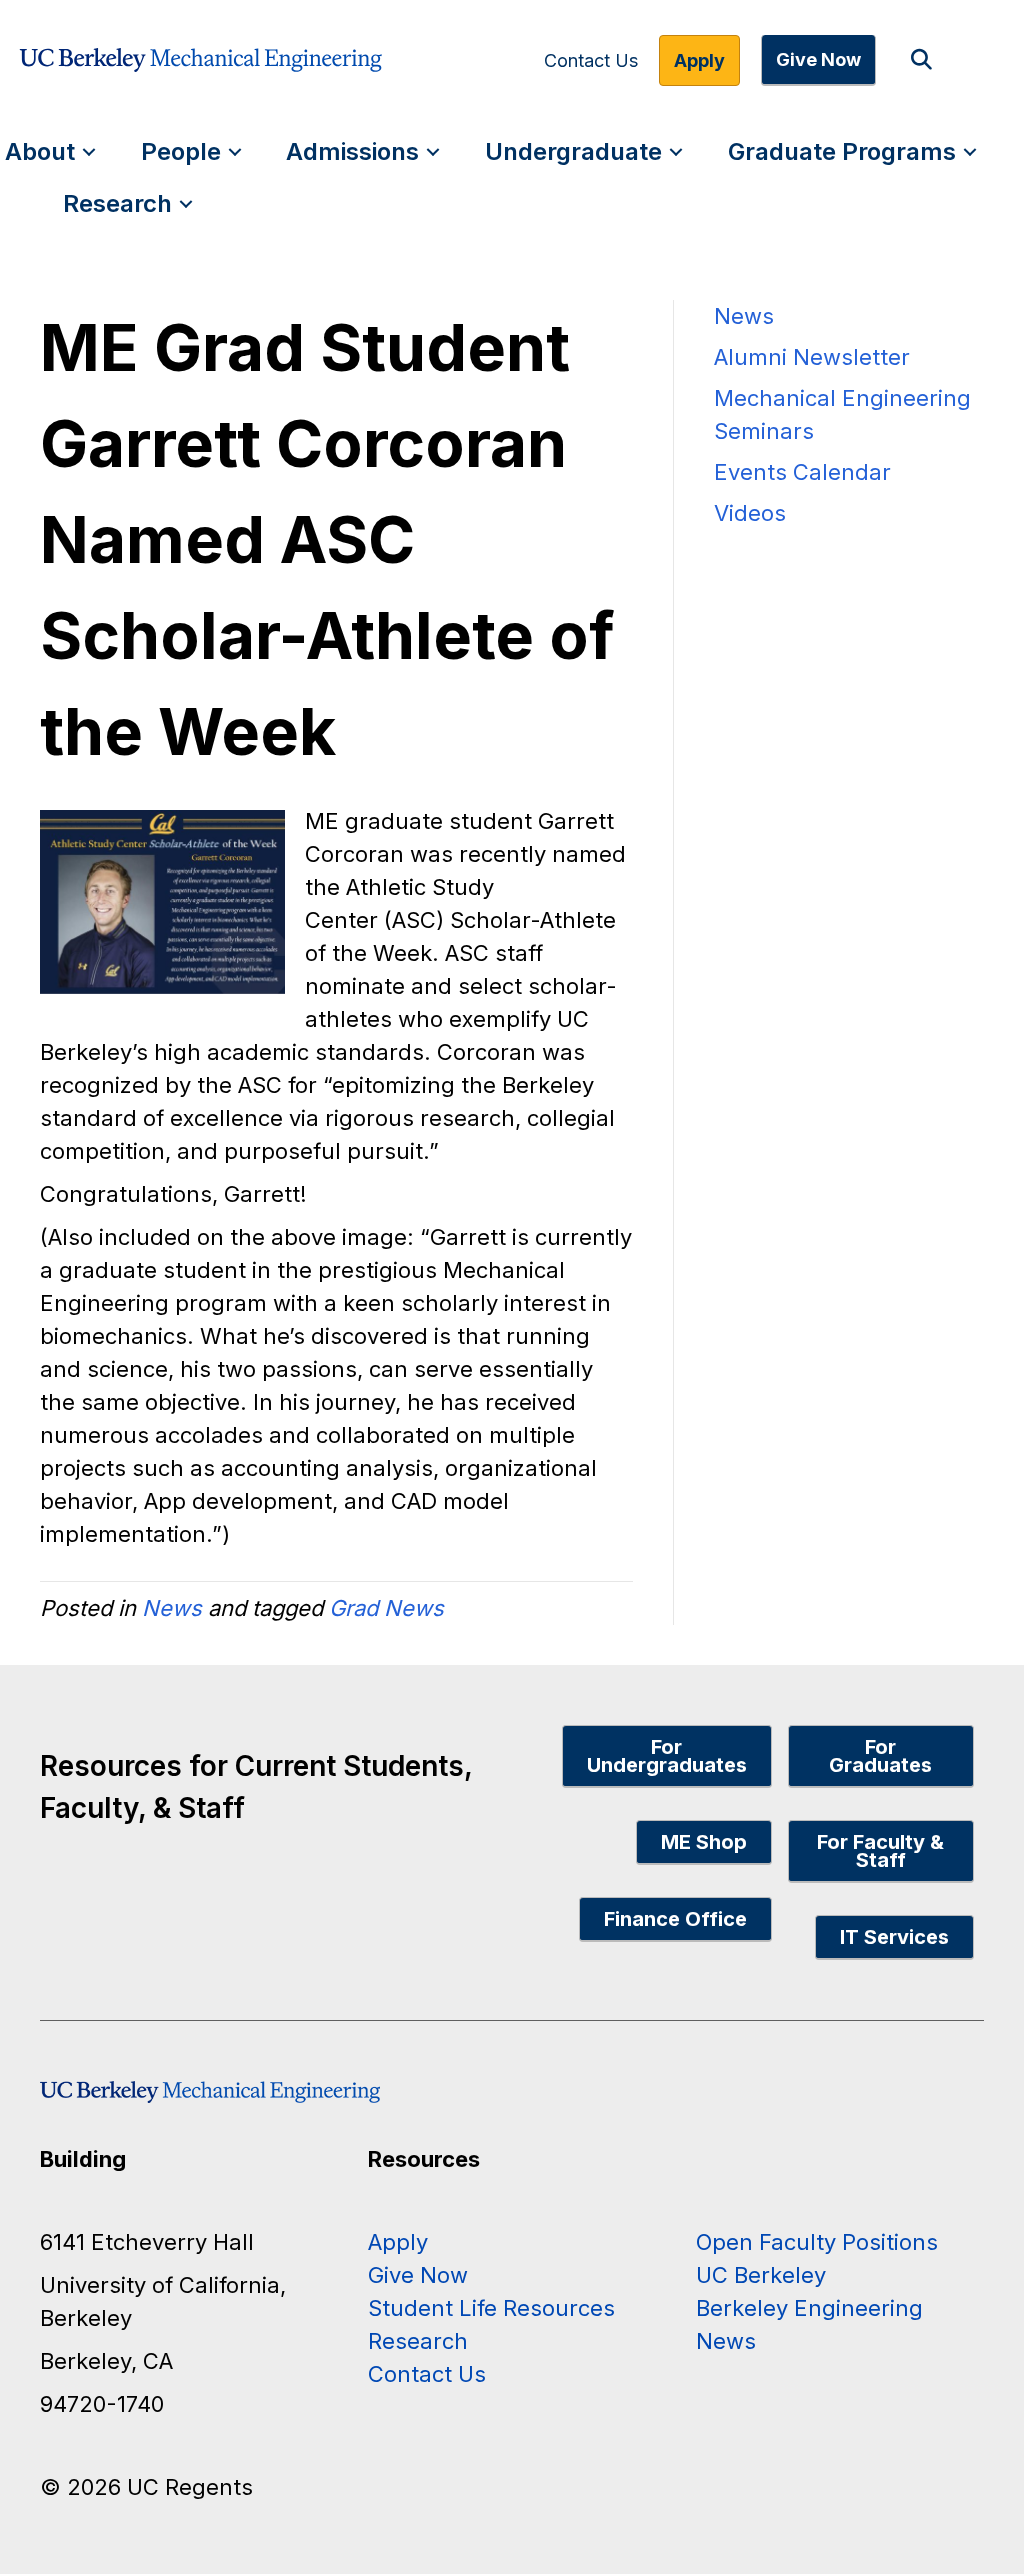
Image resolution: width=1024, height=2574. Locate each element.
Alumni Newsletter (812, 357)
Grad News (386, 1608)
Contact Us (591, 61)
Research (117, 203)
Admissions (352, 151)
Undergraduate (573, 151)
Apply (699, 60)
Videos (750, 513)
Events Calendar (802, 472)
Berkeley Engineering (809, 2308)
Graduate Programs (842, 151)
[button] (925, 60)
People (181, 151)
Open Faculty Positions (817, 2242)
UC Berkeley (761, 2275)
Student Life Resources (491, 2308)
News (172, 1608)
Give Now (818, 59)
